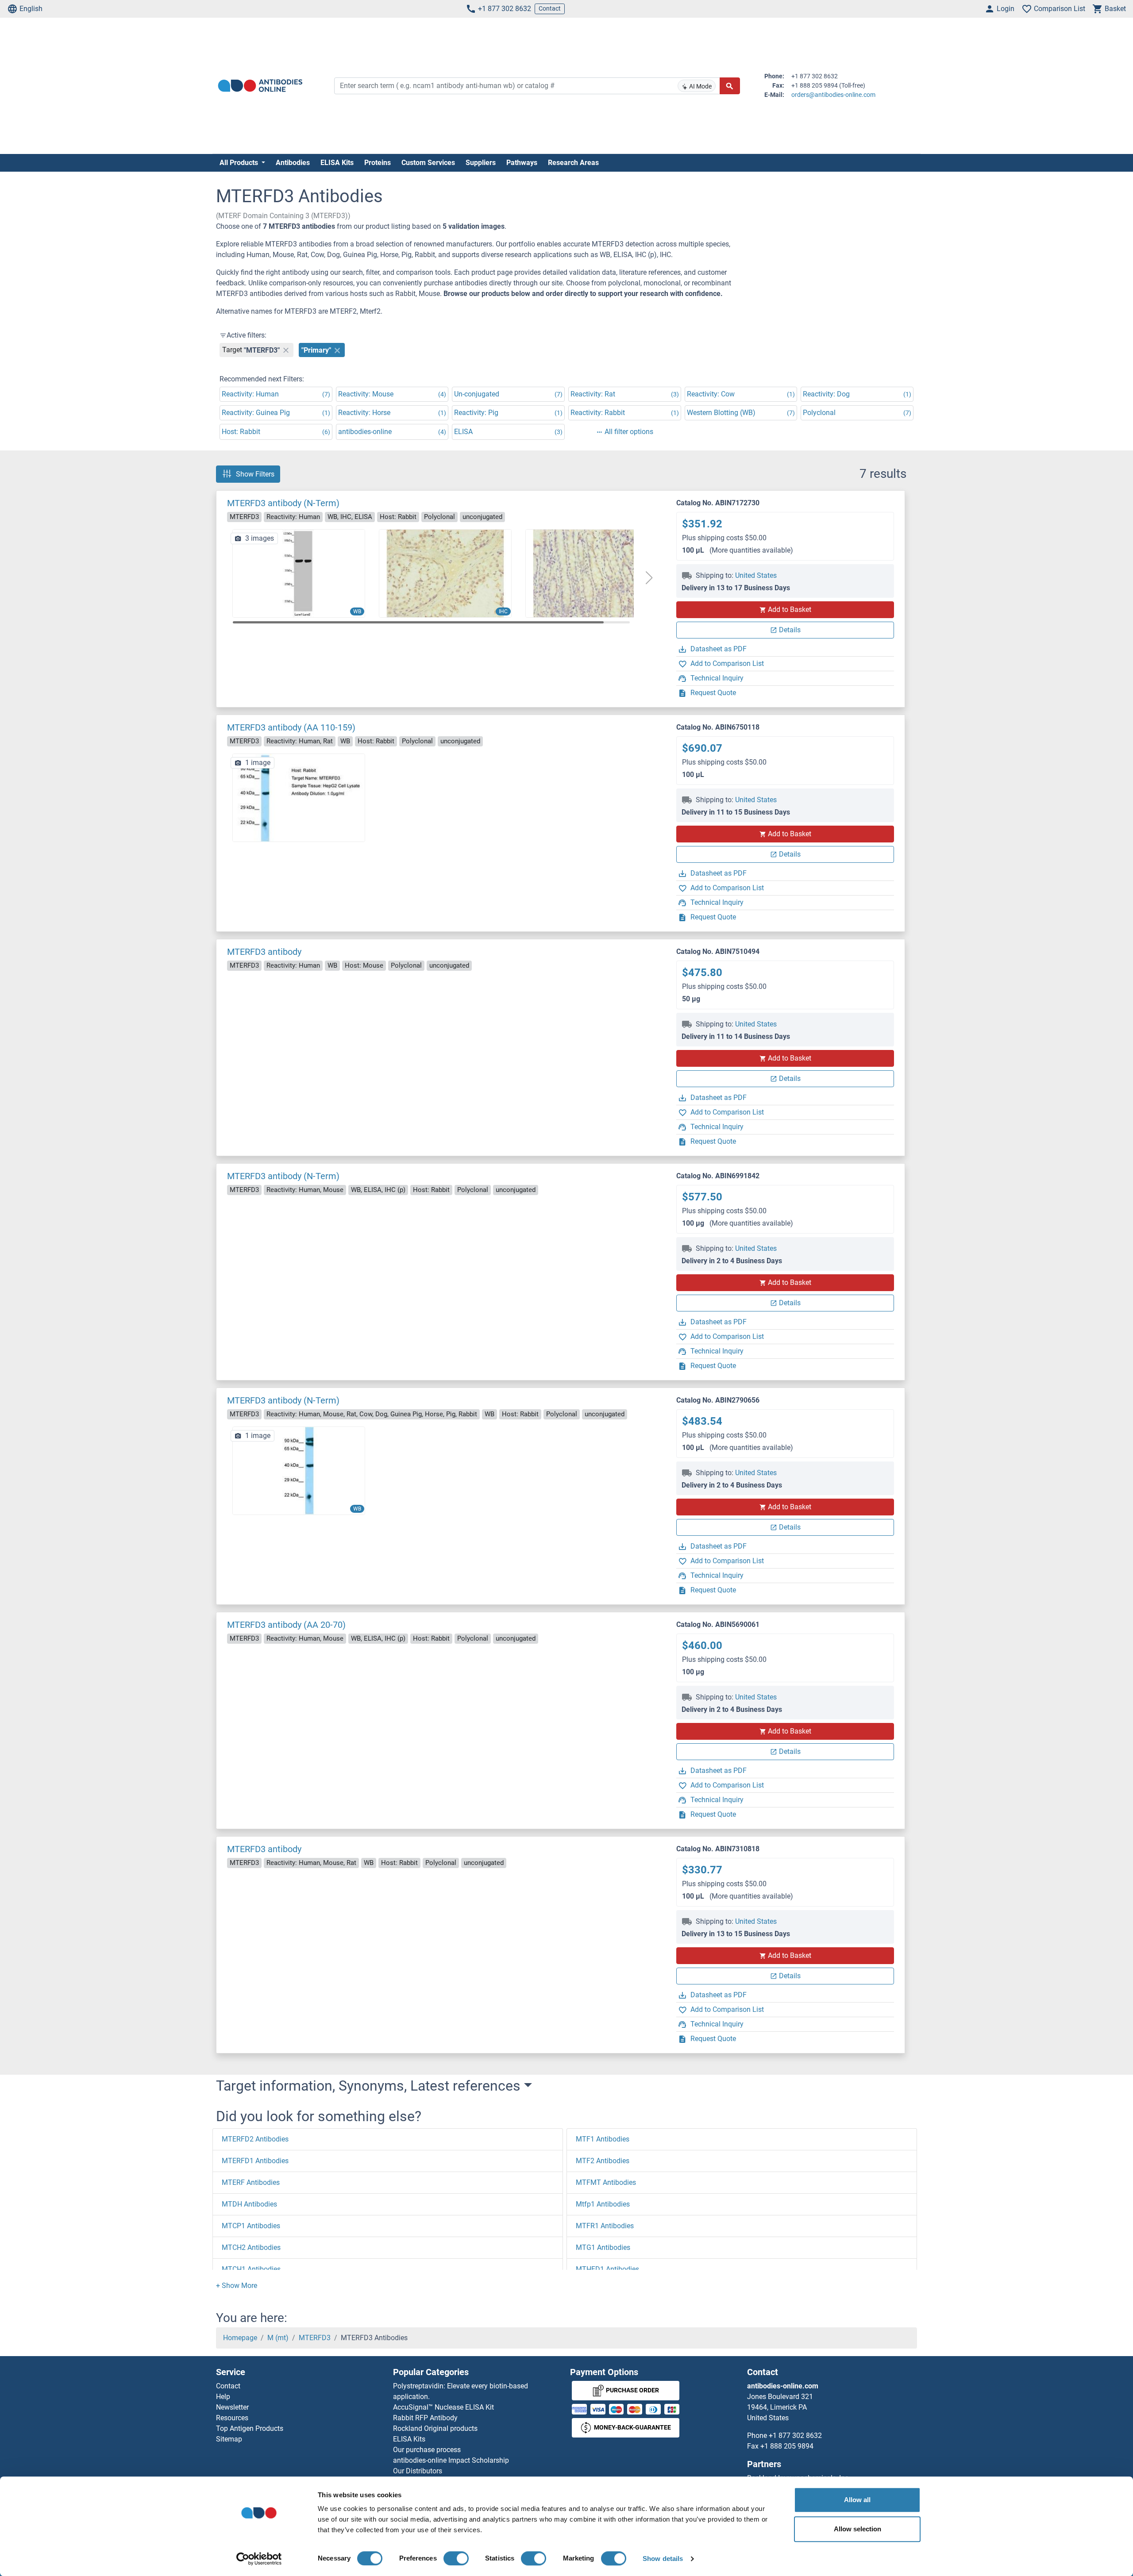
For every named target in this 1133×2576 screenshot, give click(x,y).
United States (756, 575)
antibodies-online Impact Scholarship (451, 2460)
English (31, 9)
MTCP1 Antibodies (251, 2226)
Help (223, 2397)
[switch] (456, 2558)
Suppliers (481, 163)
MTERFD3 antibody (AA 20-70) (286, 1625)
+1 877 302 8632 (505, 9)
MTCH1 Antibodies (251, 2269)
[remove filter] (286, 350)
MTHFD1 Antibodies (607, 2269)
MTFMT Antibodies (606, 2182)
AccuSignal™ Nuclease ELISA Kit (443, 2407)
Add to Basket (790, 609)
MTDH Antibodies (249, 2204)
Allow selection (857, 2529)
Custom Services (428, 163)
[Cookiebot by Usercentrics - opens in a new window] (259, 2559)
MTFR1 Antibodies (605, 2226)
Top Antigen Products (250, 2428)
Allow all (857, 2500)
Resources (232, 2418)
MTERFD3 (315, 2338)
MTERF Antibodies (251, 2182)
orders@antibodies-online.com (833, 95)
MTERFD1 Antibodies (255, 2161)
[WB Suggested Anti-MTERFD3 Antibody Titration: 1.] (299, 1470)
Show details (663, 2559)
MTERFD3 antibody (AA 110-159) (291, 727)
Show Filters (255, 474)
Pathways (522, 163)
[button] (649, 578)
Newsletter (232, 2407)
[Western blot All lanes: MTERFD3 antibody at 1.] (299, 573)
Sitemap (229, 2439)
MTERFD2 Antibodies (255, 2139)
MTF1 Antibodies (603, 2139)
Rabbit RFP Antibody (425, 2418)
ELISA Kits (337, 163)
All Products (240, 163)
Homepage (240, 2338)
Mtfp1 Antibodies (603, 2204)
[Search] (730, 86)
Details (790, 630)
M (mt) (278, 2338)
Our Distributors (418, 2471)
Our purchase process (427, 2450)
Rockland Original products (435, 2428)
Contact (550, 8)
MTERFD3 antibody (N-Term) (283, 503)
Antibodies (293, 163)
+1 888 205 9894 (787, 2446)
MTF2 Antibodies (603, 2161)
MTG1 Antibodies (603, 2247)
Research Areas (573, 163)
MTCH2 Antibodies (251, 2247)
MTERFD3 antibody (264, 952)
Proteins (378, 163)
